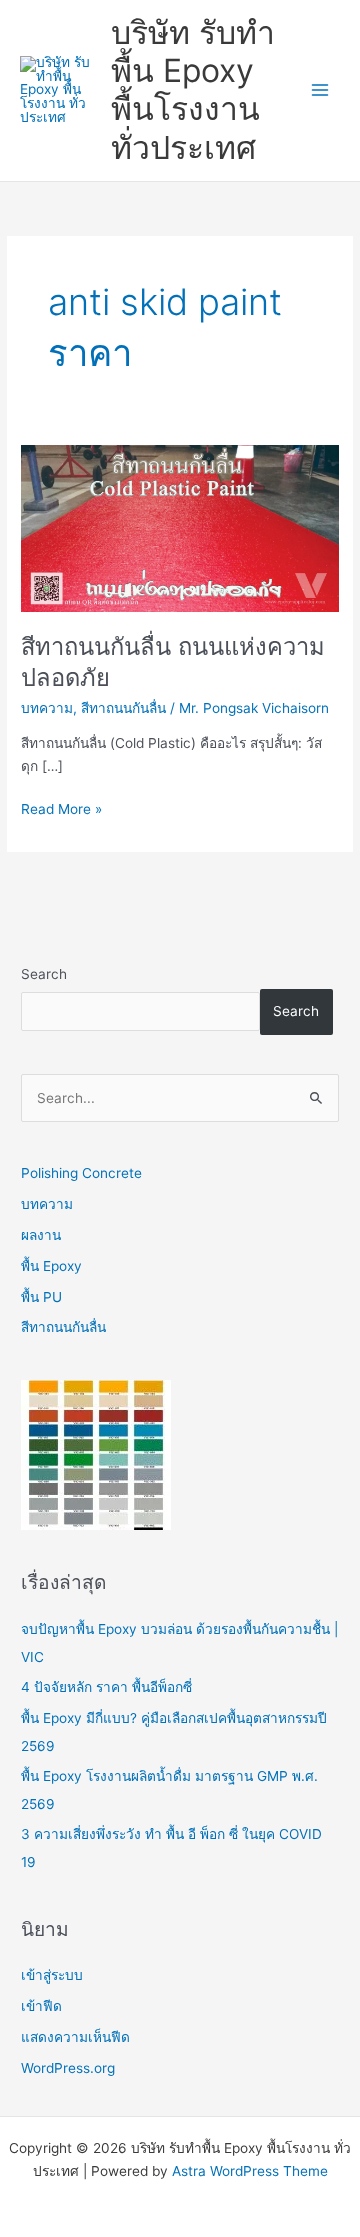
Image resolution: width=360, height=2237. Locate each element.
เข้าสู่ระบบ (52, 1975)
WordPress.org (68, 2068)
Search (44, 974)
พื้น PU (41, 1297)
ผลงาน (41, 1235)
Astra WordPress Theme (250, 2171)
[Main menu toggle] (320, 90)
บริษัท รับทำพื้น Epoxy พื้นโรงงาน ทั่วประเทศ (193, 90)
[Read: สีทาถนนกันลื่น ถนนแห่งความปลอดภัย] (180, 527)
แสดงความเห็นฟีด (75, 2037)
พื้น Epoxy (51, 1266)
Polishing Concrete (81, 1173)
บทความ (47, 708)
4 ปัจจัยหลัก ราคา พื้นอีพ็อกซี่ (106, 1687)
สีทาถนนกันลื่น (123, 708)
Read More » (61, 807)
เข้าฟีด (41, 2006)
